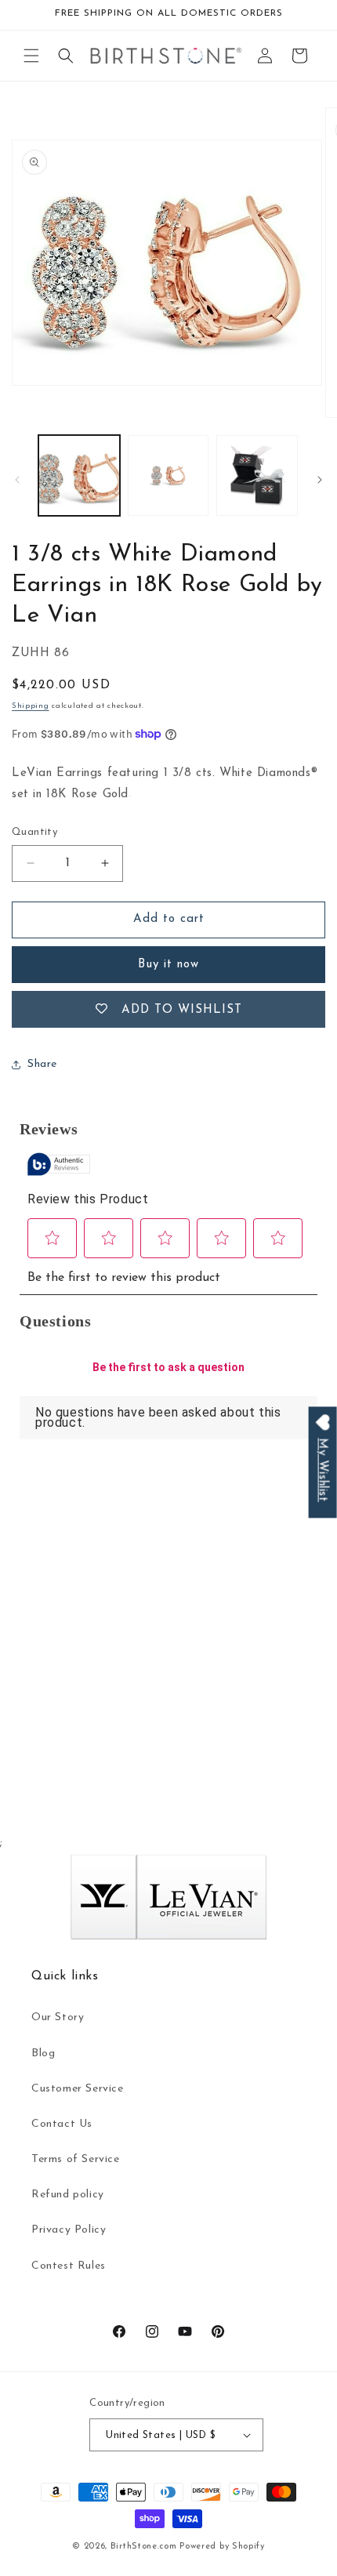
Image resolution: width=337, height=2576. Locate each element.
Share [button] (42, 1064)
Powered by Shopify (222, 2547)
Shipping (31, 706)
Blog (43, 2054)
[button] (31, 56)
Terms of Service (76, 2159)
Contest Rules (69, 2266)
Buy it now (168, 965)
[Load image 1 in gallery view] (79, 476)
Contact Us (62, 2124)
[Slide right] (320, 480)
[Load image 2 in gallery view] (168, 476)
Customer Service (78, 2089)
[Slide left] (17, 480)
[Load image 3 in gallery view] (257, 476)
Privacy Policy (69, 2230)
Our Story (58, 2017)
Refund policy (68, 2195)
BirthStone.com (144, 2547)
